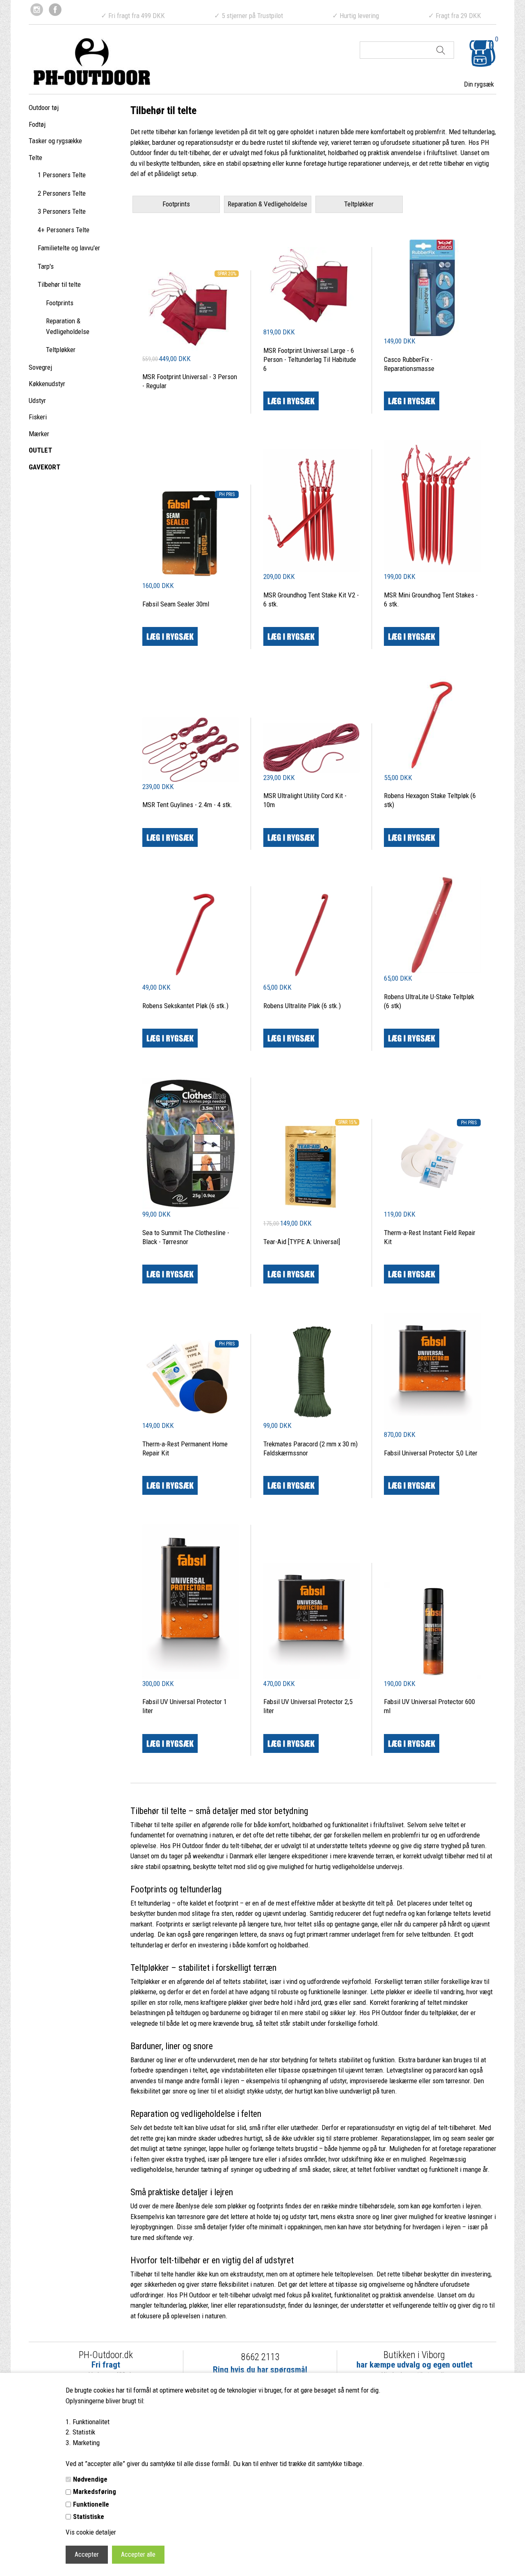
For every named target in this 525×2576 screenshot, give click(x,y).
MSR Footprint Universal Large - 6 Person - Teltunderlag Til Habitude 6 (310, 359)
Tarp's (46, 266)
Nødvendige (90, 2479)
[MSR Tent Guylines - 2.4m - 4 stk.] (191, 750)
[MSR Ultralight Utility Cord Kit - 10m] (312, 748)
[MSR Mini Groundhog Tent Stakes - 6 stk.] (432, 506)
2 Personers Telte (62, 193)
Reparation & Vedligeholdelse (68, 326)
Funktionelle (91, 2504)
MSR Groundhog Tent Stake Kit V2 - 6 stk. (311, 599)
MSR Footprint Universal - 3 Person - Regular (190, 381)
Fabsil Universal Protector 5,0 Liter (431, 1453)
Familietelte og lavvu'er (69, 248)
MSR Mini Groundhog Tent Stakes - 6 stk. (431, 599)
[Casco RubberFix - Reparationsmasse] (432, 288)
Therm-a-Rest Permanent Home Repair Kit (185, 1448)
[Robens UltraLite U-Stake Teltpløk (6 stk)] (432, 925)
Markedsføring (95, 2491)
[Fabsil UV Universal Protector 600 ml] (432, 1630)
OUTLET (40, 450)
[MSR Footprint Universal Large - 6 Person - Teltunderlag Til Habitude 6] (312, 287)
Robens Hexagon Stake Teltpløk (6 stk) (430, 800)
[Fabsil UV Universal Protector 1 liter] (191, 1602)
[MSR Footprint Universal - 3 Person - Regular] (191, 348)
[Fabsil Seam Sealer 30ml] (191, 533)
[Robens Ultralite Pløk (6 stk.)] (312, 935)
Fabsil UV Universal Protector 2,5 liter (308, 1706)
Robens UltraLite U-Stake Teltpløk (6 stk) (429, 1001)
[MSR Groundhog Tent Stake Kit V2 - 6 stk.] (312, 511)
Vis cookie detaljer (91, 2532)
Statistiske (89, 2517)
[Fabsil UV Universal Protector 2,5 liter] (312, 1621)
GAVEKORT (45, 467)
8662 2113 (260, 2357)
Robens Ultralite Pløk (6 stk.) (302, 1006)
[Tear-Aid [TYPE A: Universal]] (312, 1213)
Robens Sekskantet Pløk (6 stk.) (185, 1006)
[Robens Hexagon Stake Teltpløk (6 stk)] (432, 724)
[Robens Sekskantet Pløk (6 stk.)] (191, 935)
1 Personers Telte (62, 175)
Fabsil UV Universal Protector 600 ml (429, 1706)
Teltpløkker (61, 350)
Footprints (60, 303)
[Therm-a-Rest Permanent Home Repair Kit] (191, 1377)
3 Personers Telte (62, 211)
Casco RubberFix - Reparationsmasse (409, 364)
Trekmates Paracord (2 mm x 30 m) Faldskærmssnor (310, 1448)
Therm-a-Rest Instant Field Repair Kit (430, 1237)
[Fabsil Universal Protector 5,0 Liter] (432, 1372)
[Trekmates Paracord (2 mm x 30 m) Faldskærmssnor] (312, 1372)
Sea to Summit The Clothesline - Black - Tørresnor (186, 1237)
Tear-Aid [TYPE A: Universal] (302, 1242)
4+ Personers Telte (64, 230)
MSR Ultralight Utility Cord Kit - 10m (305, 800)
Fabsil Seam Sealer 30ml (176, 604)
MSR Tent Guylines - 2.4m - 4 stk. (187, 805)
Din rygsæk (479, 84)
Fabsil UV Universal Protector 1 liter (185, 1706)
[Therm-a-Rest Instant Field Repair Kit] (432, 1161)
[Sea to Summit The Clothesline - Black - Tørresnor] (191, 1143)
